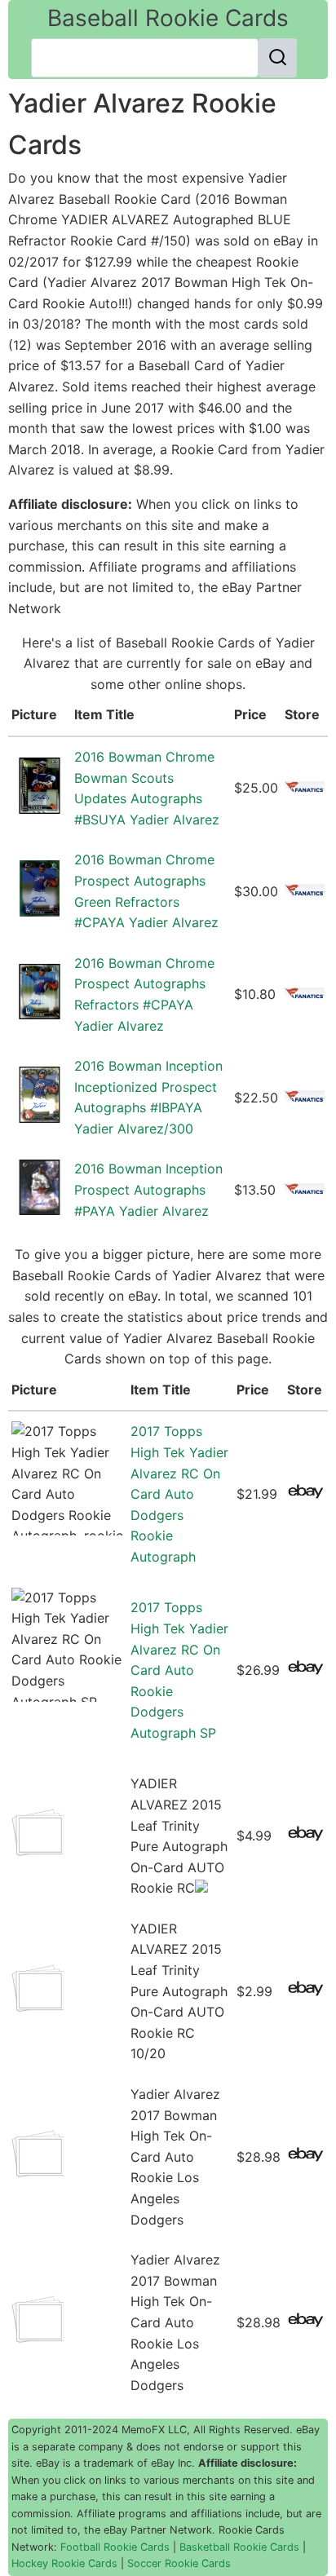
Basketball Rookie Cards (239, 2547)
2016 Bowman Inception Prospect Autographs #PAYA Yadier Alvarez (148, 1189)
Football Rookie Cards (115, 2547)
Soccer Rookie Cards (179, 2563)
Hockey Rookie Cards (64, 2563)
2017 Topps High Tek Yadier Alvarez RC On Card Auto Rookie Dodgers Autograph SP (179, 1670)
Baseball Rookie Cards (168, 18)
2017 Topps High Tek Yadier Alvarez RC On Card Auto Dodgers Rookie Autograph (179, 1494)
